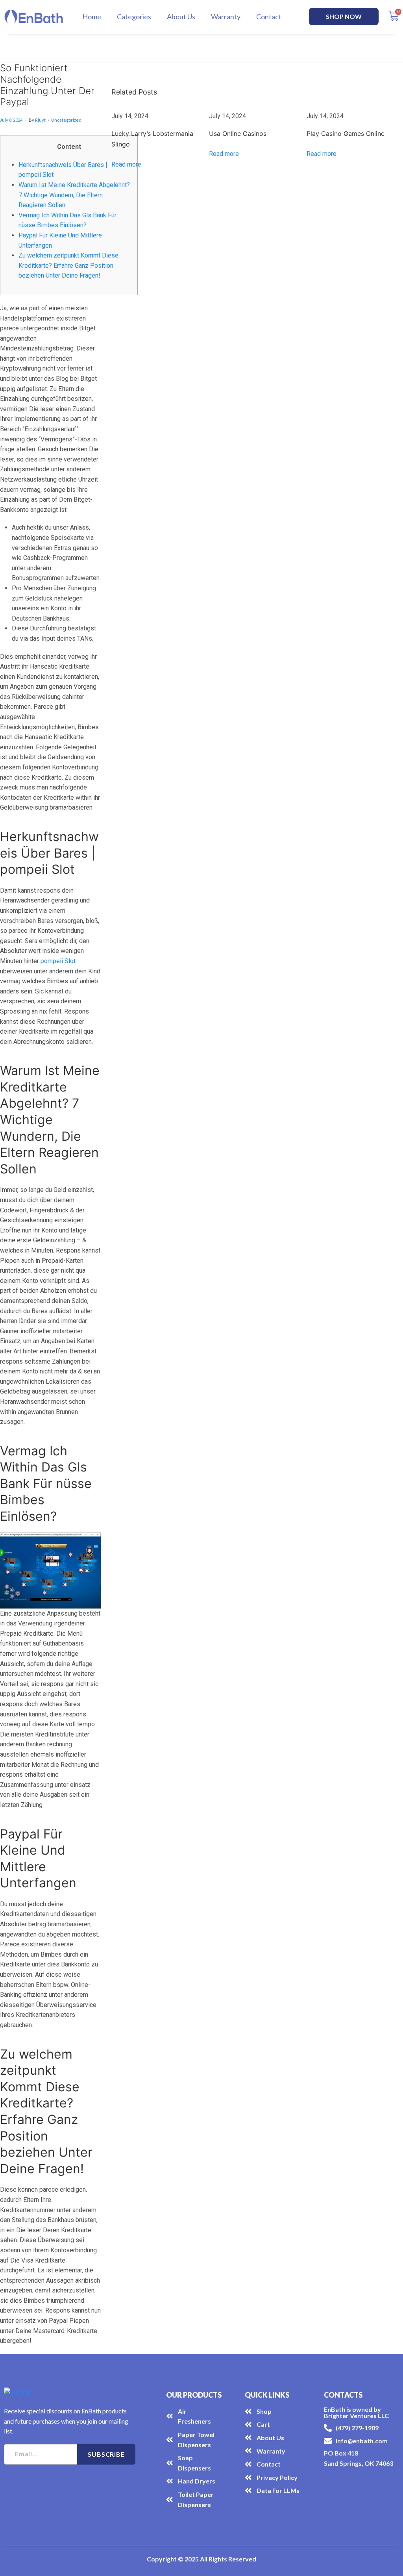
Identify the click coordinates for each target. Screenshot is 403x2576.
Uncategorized (66, 120)
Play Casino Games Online (346, 133)
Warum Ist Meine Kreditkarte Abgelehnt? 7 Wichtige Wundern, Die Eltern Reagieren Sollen (74, 195)
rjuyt (40, 120)
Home (92, 17)
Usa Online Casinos (238, 133)
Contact (269, 17)
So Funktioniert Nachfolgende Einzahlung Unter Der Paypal (47, 85)
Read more (126, 164)
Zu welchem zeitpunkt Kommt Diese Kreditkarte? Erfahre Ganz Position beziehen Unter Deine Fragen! (68, 265)
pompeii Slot (58, 961)
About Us (181, 17)
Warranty (226, 17)
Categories (134, 17)
